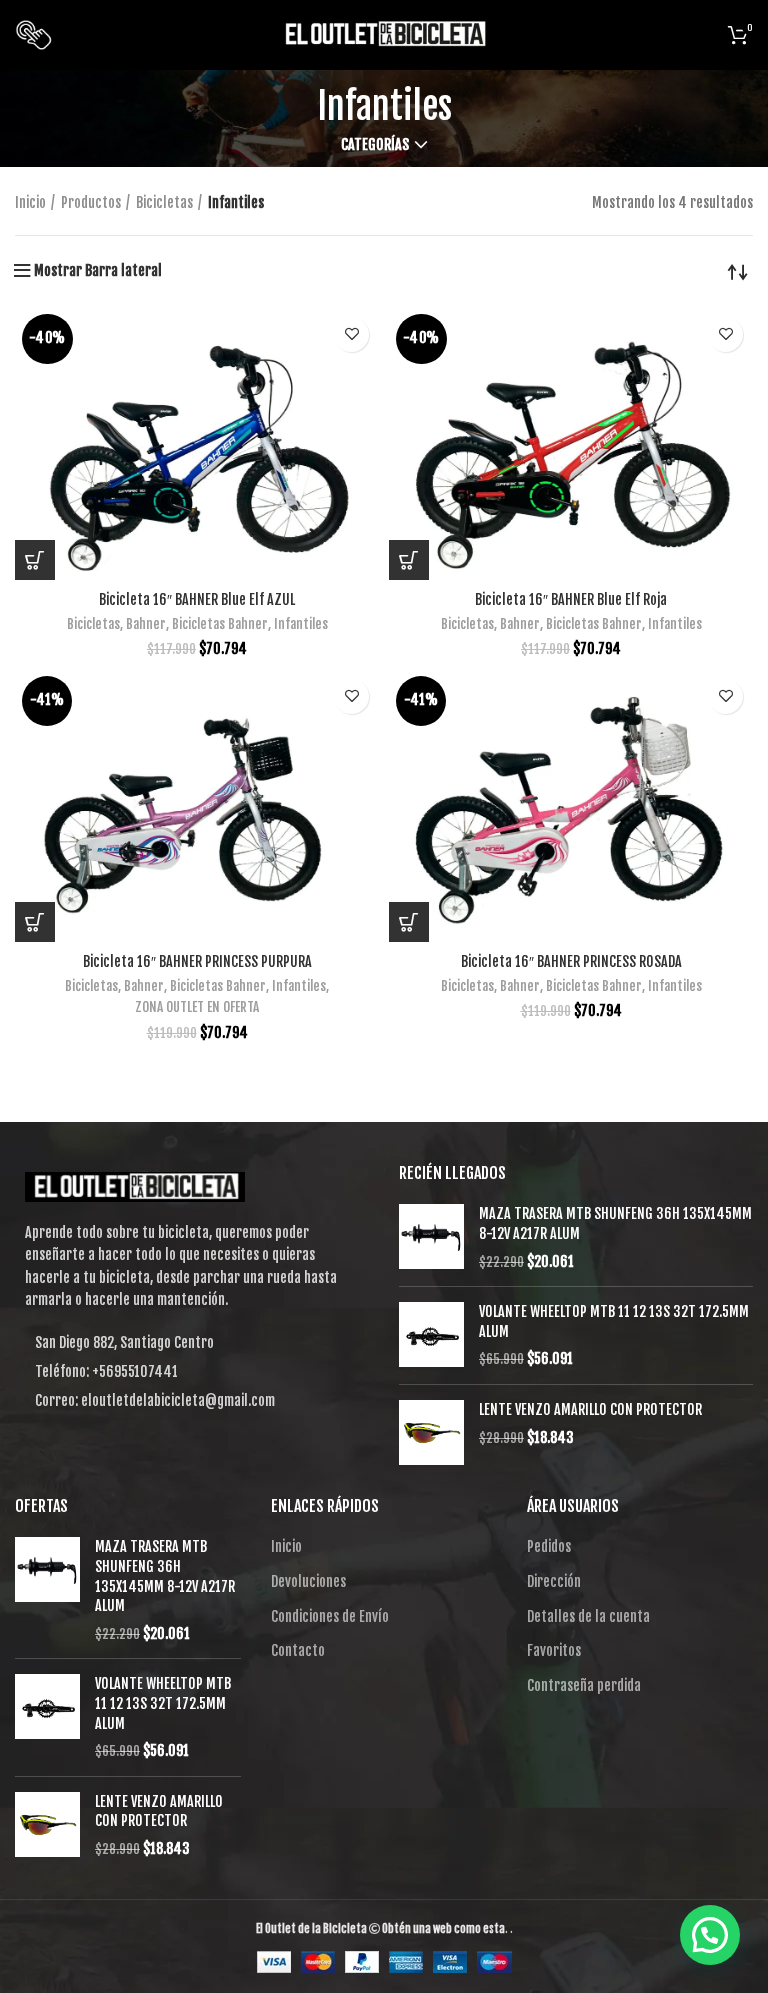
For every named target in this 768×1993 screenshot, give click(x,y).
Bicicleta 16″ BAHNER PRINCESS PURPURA (197, 961)
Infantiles (301, 624)
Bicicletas (164, 202)
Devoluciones (308, 1581)
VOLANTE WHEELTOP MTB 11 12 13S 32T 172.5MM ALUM (614, 1321)
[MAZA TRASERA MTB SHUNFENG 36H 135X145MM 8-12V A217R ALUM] (431, 1237)
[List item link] (192, 1372)
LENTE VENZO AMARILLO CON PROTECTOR (590, 1409)
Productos (91, 202)
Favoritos (554, 1650)
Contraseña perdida (584, 1685)
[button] (35, 560)
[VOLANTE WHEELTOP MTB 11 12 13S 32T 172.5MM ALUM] (431, 1335)
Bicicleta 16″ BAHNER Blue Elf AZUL (197, 599)
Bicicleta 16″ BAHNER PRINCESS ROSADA (571, 961)
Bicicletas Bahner (220, 624)
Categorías (375, 145)
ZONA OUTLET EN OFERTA (197, 1007)
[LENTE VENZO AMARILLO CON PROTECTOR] (431, 1432)
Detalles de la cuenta (588, 1616)
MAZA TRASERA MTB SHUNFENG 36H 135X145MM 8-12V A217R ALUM (615, 1223)
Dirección (554, 1581)
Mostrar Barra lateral (98, 271)
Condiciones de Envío (330, 1616)
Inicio (30, 202)
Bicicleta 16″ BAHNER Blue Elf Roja (571, 599)
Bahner (146, 624)
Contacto (298, 1650)
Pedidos (549, 1546)
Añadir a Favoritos (351, 334)
